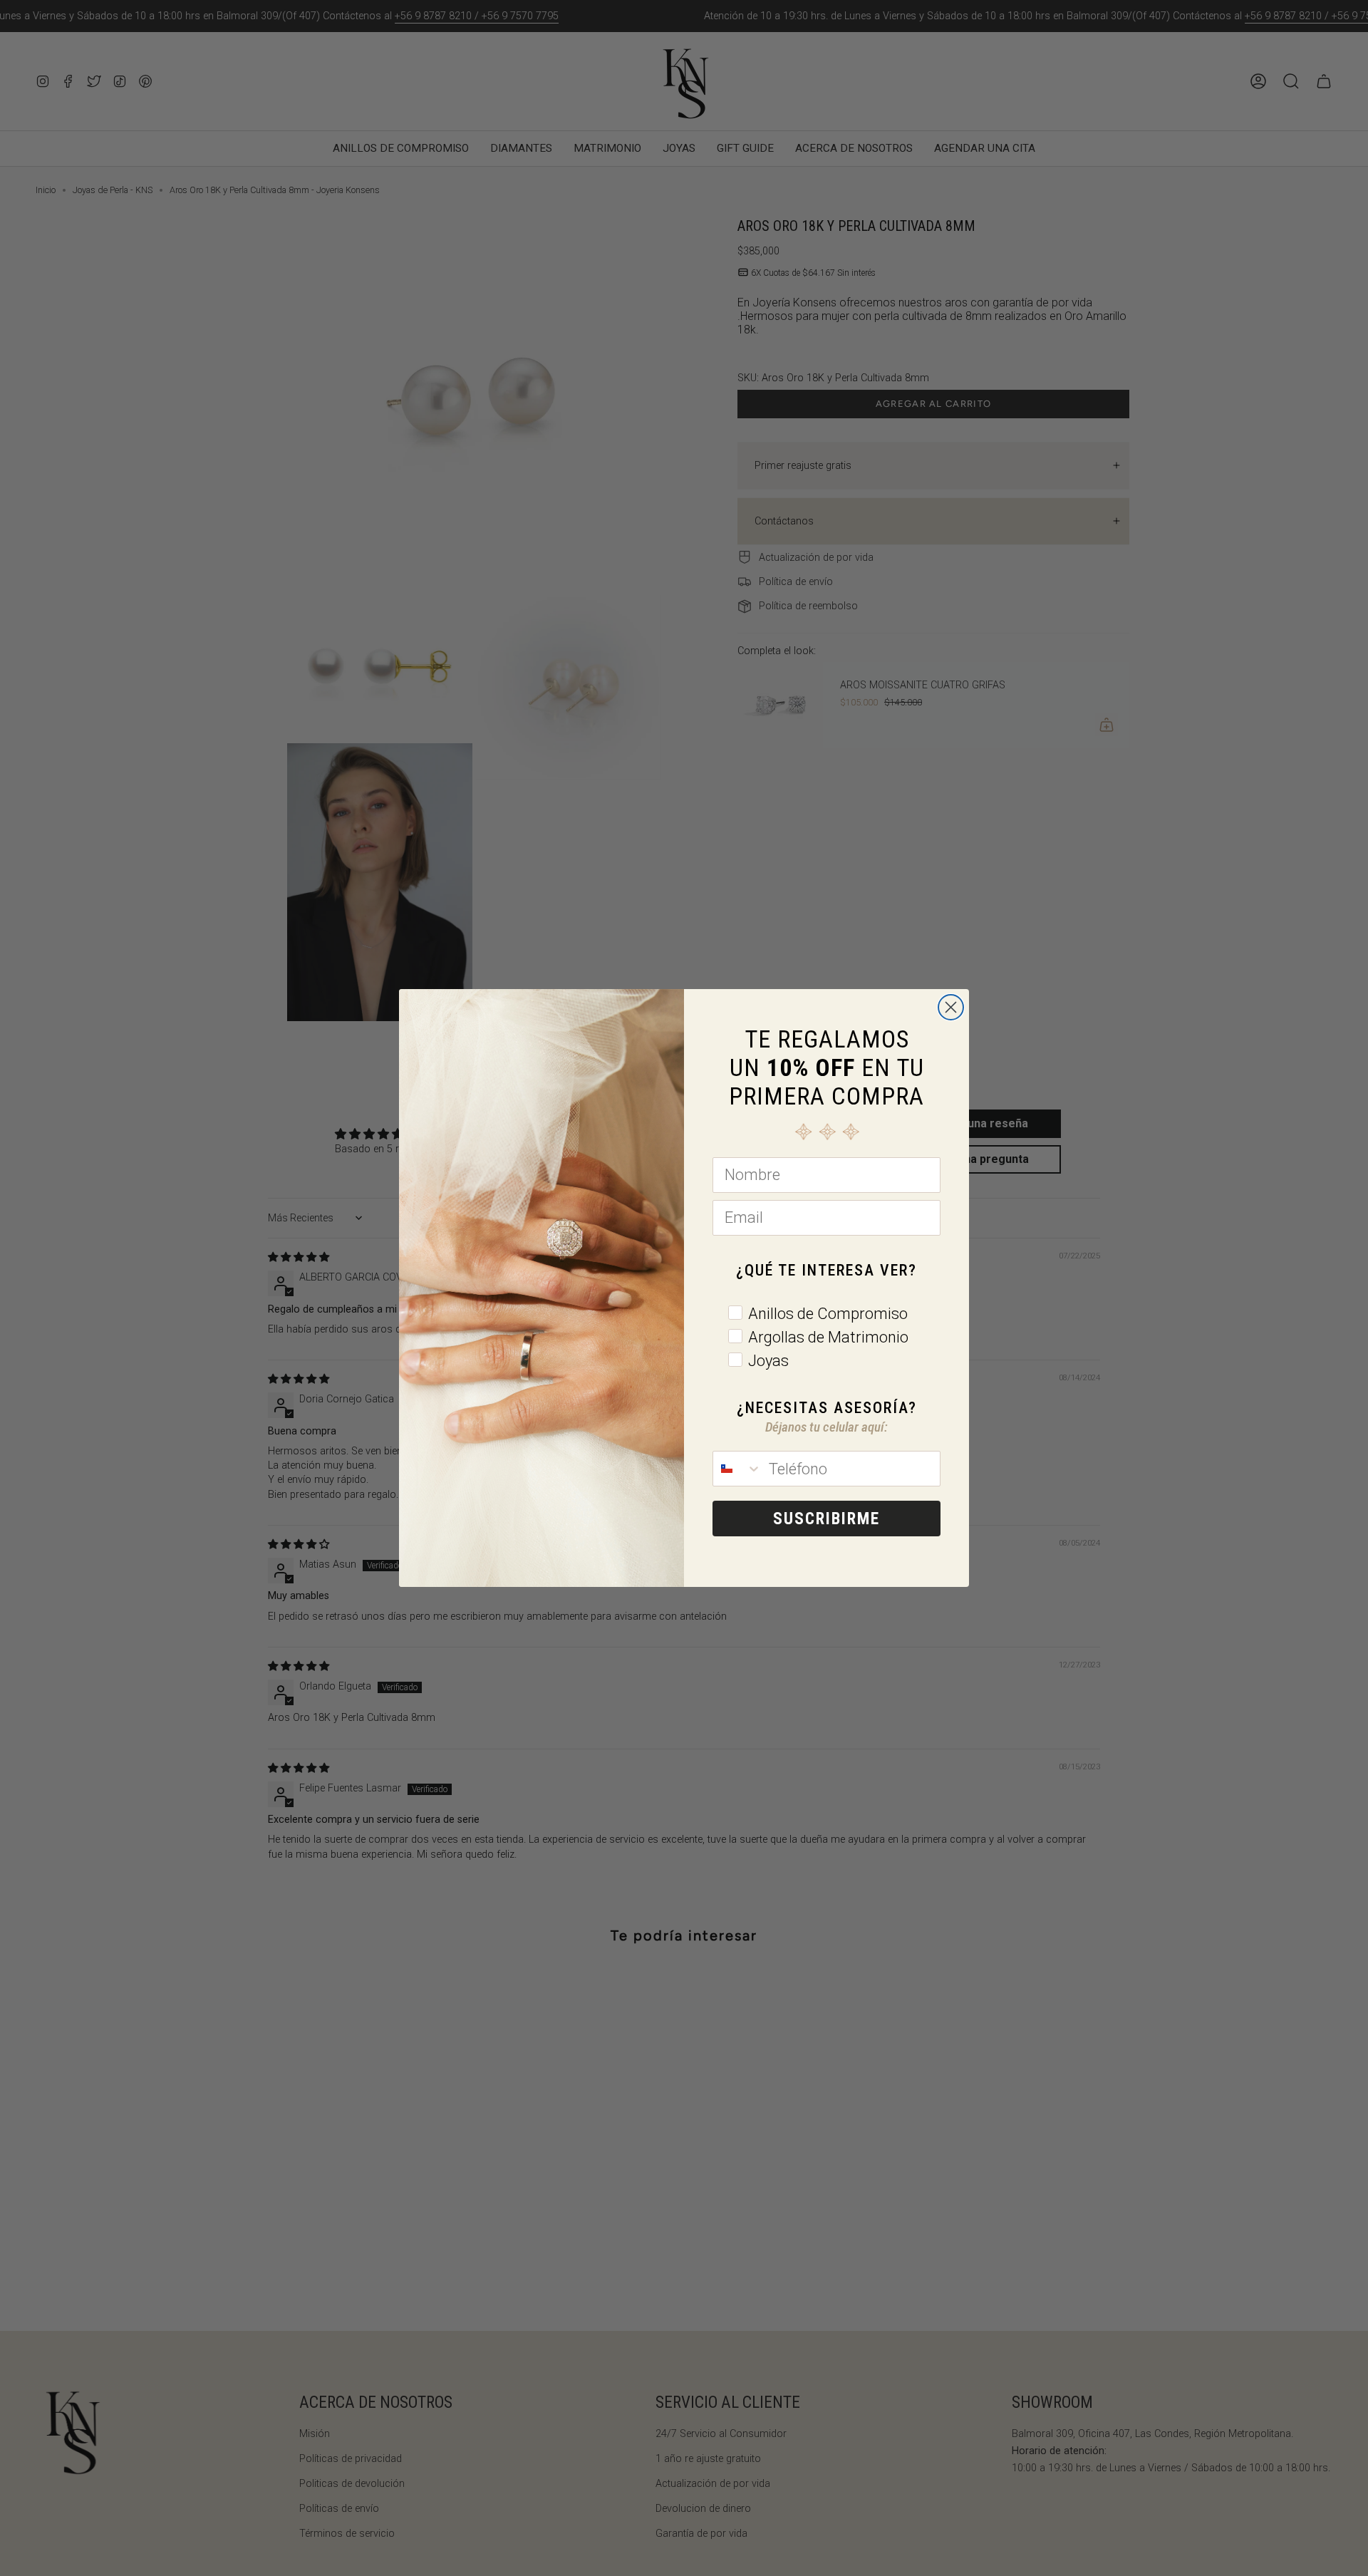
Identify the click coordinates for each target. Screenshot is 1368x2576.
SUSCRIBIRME (826, 1519)
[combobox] (737, 1469)
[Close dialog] (951, 1007)
